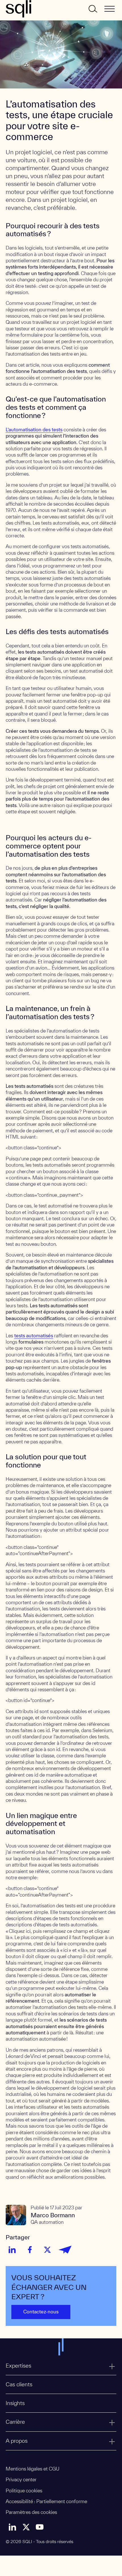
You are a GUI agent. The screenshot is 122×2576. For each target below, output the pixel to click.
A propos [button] (17, 2441)
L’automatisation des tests (34, 429)
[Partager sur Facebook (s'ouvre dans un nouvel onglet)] (30, 2250)
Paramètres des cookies (31, 2512)
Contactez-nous (41, 2312)
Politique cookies (24, 2491)
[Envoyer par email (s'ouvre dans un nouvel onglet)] (65, 2250)
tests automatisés (34, 1335)
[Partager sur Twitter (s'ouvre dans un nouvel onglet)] (47, 2250)
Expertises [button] (18, 2366)
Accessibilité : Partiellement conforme (46, 2501)
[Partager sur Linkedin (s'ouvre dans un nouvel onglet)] (12, 2250)
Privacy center (21, 2479)
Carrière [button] (15, 2422)
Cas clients (19, 2384)
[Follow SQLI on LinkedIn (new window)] (12, 2527)
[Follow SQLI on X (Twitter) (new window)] (26, 2527)
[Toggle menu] (110, 9)
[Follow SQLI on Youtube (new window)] (40, 2527)
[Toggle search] (92, 9)
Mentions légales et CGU (32, 2469)
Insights (15, 2403)
